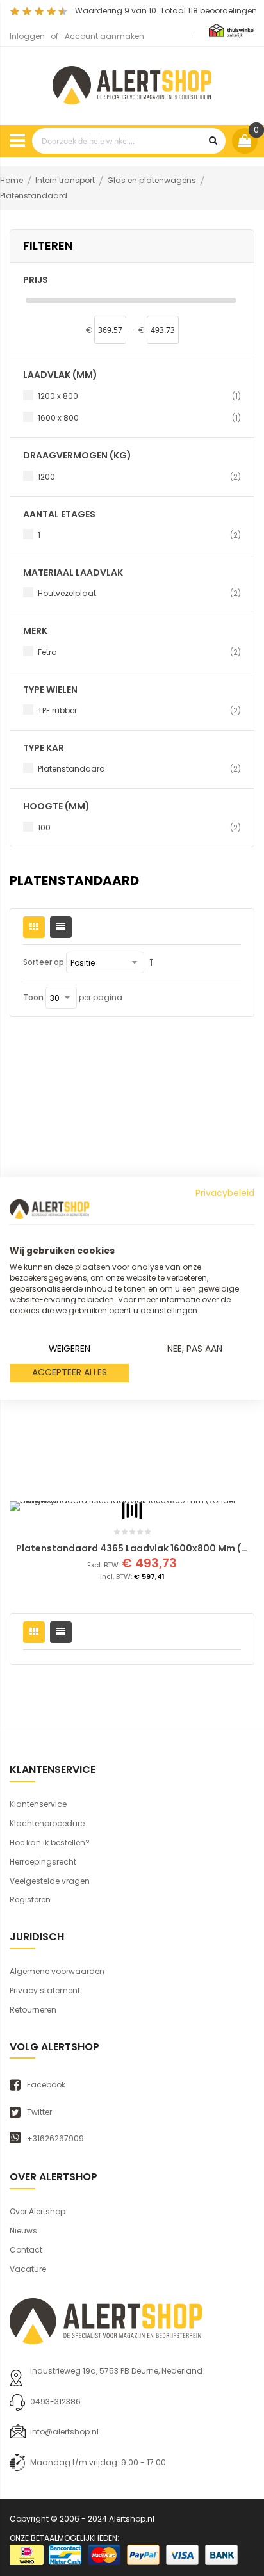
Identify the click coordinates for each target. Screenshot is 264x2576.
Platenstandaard (139, 768)
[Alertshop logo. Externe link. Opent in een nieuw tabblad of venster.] (49, 1209)
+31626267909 (55, 2139)
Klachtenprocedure (47, 1823)
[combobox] (129, 141)
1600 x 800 (139, 417)
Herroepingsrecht (43, 1862)
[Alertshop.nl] (132, 84)
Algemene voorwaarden (57, 1971)
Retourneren (33, 2010)
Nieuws (23, 2231)
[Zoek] (213, 141)
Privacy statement (45, 1990)
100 (139, 827)
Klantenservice (38, 1804)
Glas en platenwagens (153, 180)
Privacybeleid (225, 1193)
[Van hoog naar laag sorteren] (151, 962)
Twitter (39, 2112)
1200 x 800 (139, 396)
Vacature (28, 2269)
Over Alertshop (37, 2211)
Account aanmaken (104, 36)
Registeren (30, 1900)
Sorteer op (44, 962)
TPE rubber (139, 710)
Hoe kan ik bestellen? (50, 1843)
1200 (139, 476)
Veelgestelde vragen (50, 1881)
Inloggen (27, 36)
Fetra (139, 652)
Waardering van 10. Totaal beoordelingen (166, 11)
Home (12, 180)
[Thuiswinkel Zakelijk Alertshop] (232, 30)
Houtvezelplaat (139, 593)
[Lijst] (61, 927)
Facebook (46, 2085)
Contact (26, 2250)
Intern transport (66, 180)
